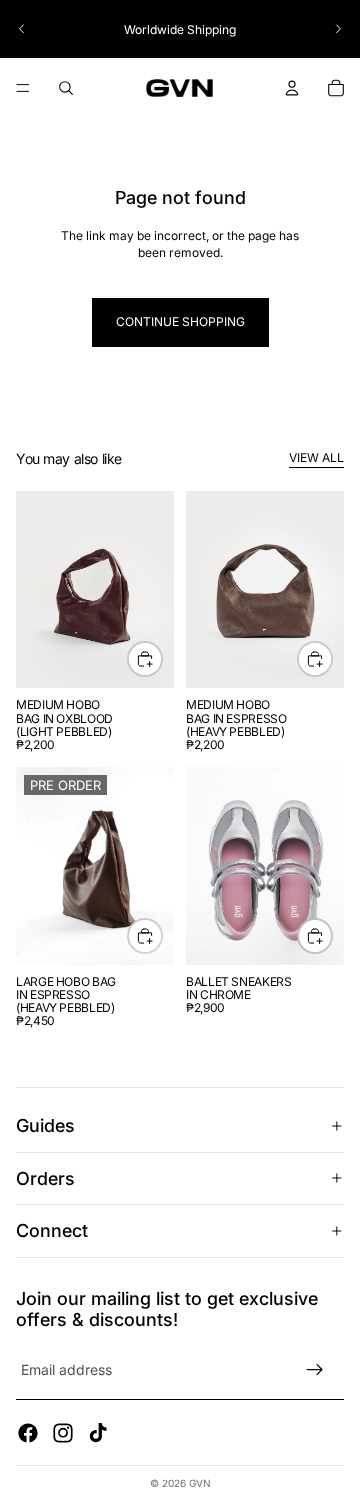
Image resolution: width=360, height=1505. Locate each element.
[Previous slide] (22, 29)
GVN (200, 1483)
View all (316, 457)
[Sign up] (315, 1370)
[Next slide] (338, 29)
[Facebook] (28, 1433)
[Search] (66, 88)
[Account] (292, 88)
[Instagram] (63, 1433)
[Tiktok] (98, 1433)
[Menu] (23, 89)
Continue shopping (180, 321)
